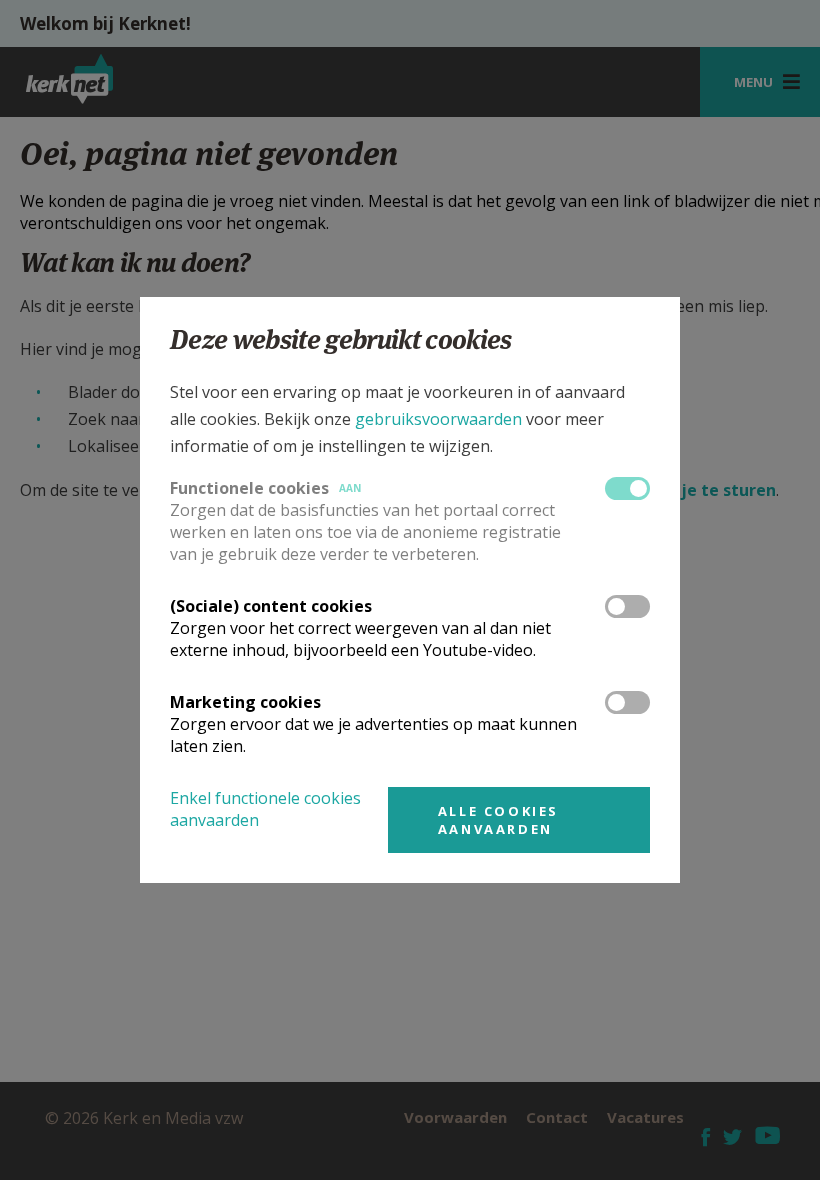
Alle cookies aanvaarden (498, 820)
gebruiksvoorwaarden (438, 419)
